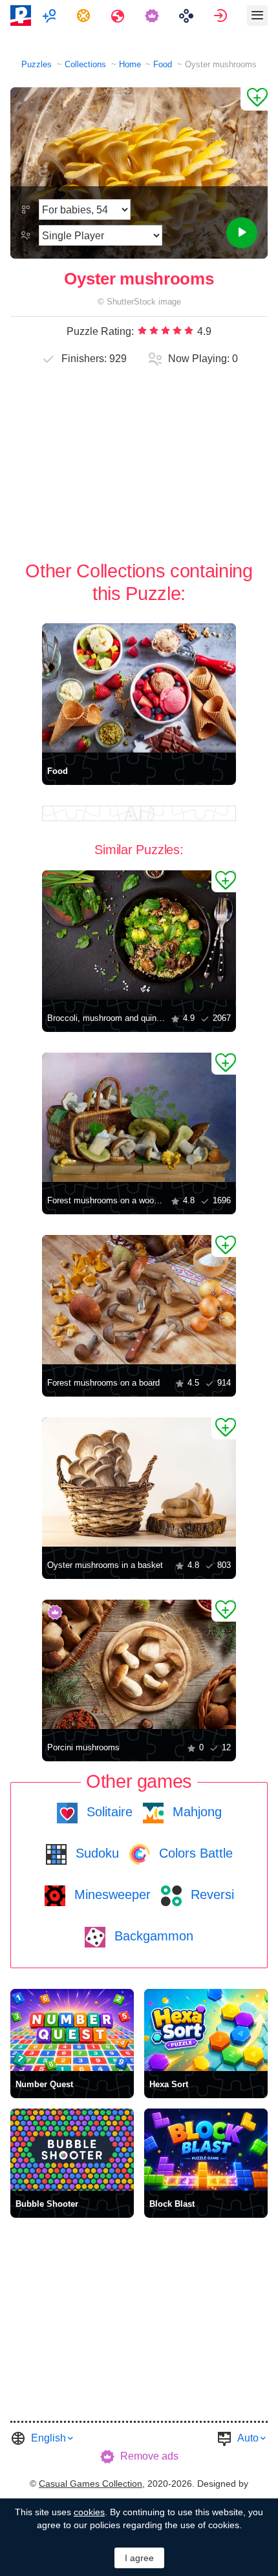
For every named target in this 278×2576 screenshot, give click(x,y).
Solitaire (108, 1812)
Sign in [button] (222, 16)
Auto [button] (248, 2438)
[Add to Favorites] (254, 99)
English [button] (48, 2438)
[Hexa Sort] (206, 2030)
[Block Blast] (206, 2150)
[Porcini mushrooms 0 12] (139, 1664)
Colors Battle (194, 1853)
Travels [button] (119, 16)
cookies (89, 2512)
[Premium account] (154, 16)
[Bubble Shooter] (72, 2150)
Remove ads (149, 2456)
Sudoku (95, 1853)
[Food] (139, 688)
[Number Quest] (72, 2030)
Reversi (210, 1894)
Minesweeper (111, 1894)
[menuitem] (51, 16)
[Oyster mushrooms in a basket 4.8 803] (139, 1482)
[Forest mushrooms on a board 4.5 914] (139, 1300)
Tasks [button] (85, 16)
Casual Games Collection (91, 2484)
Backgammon (152, 1936)
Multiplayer (51, 16)
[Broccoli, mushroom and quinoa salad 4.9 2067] (139, 935)
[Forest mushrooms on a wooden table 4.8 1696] (139, 1117)
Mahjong (195, 1812)
